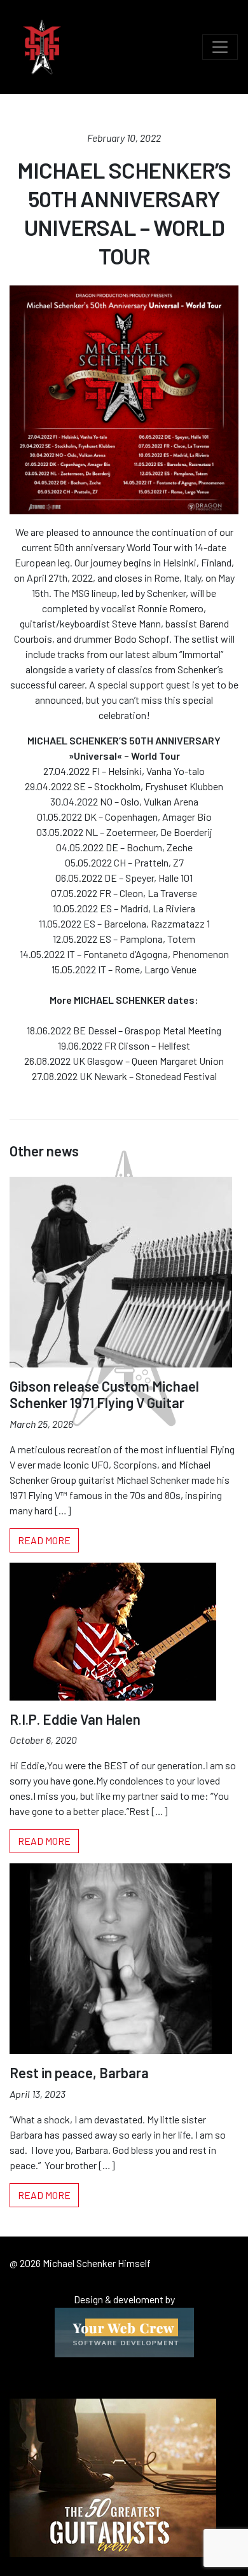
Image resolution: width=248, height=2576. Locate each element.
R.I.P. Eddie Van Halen (75, 1719)
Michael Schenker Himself (42, 47)
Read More (44, 1540)
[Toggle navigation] (220, 47)
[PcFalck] (124, 2331)
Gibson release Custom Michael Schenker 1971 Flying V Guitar (104, 1394)
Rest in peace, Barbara (79, 2072)
